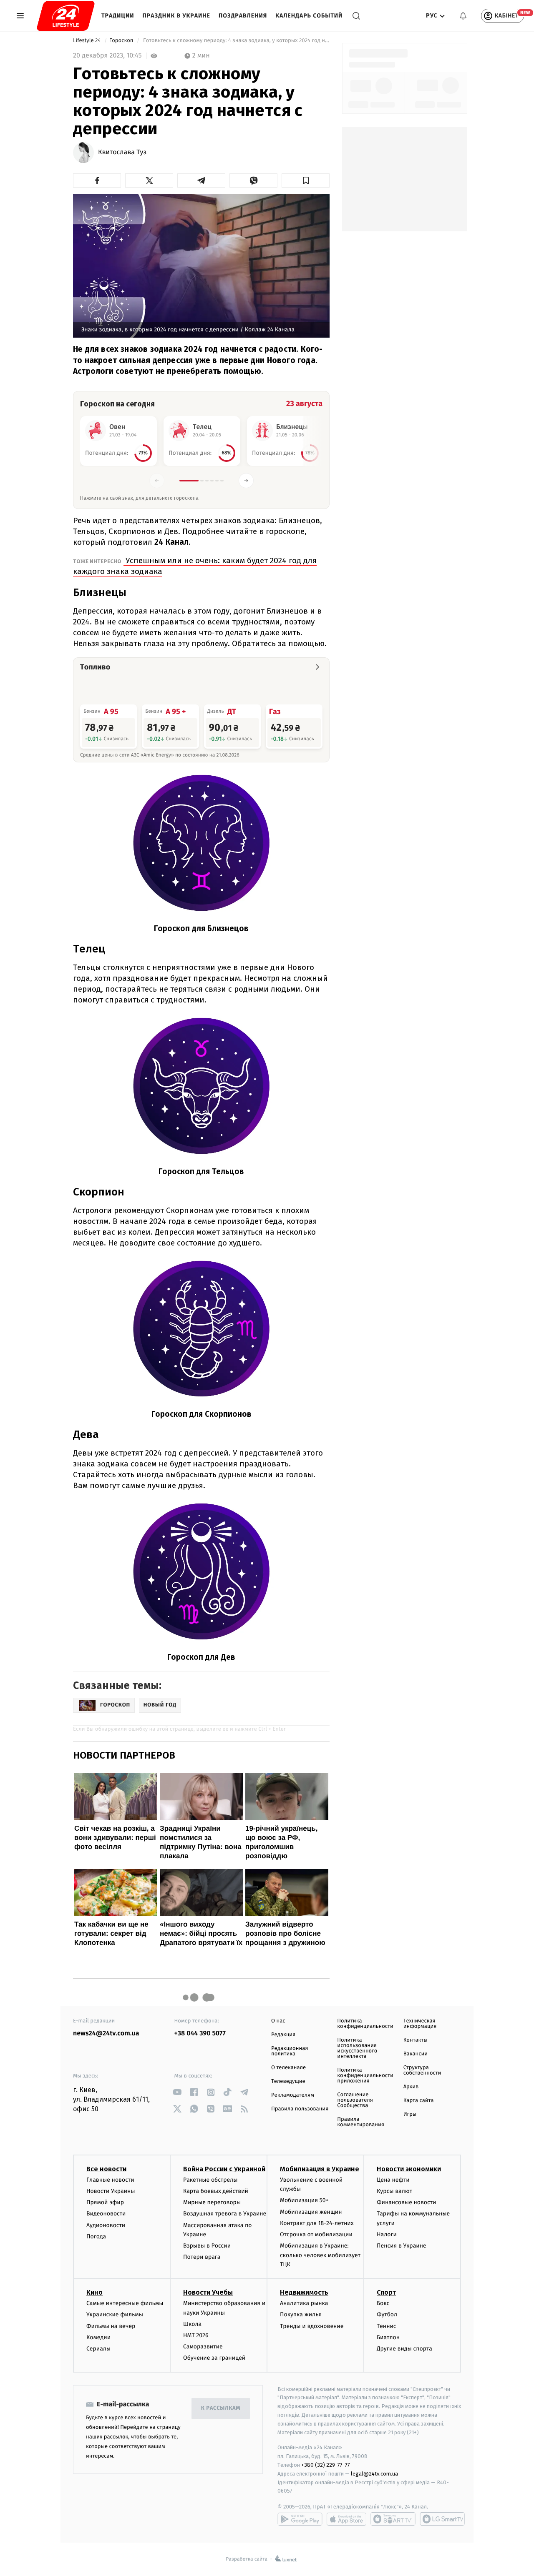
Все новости (106, 2169)
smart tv (393, 2519)
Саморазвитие (203, 2347)
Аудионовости (106, 2225)
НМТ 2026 (196, 2335)
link (178, 2092)
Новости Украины (111, 2191)
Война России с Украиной (224, 2169)
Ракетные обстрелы (210, 2180)
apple (346, 2519)
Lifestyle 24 (88, 41)
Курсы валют (394, 2191)
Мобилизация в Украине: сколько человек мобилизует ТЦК (320, 2255)
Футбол (387, 2314)
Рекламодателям (293, 2095)
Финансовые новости (406, 2202)
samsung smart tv (442, 2519)
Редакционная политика (290, 2051)
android (300, 2519)
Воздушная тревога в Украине (225, 2214)
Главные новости (110, 2180)
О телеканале (288, 2068)
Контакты (416, 2040)
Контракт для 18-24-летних (317, 2223)
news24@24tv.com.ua (106, 2033)
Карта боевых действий (216, 2191)
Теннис (387, 2326)
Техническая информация (420, 2024)
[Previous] (157, 481)
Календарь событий (309, 16)
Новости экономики (409, 2169)
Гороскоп (122, 41)
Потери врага (202, 2257)
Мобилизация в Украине (320, 2169)
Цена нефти (393, 2180)
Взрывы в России (207, 2246)
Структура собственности (422, 2070)
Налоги (387, 2234)
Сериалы (98, 2349)
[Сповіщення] (463, 16)
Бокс (383, 2303)
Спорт (386, 2292)
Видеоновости (106, 2214)
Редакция (283, 2035)
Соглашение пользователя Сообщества (355, 2100)
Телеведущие (288, 2081)
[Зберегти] (306, 180)
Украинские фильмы (115, 2314)
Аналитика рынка (304, 2303)
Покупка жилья (301, 2314)
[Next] (246, 481)
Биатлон (388, 2337)
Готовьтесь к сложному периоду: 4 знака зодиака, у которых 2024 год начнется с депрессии (236, 41)
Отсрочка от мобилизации (316, 2234)
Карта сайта (419, 2101)
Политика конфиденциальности (365, 2024)
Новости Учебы (208, 2292)
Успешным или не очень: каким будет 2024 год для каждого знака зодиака (195, 566)
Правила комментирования (361, 2122)
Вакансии (416, 2054)
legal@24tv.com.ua (374, 2474)
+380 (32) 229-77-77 (326, 2465)
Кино (94, 2292)
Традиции (118, 16)
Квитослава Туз (122, 153)
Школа (192, 2324)
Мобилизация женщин (311, 2212)
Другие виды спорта (404, 2349)
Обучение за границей (214, 2358)
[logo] (66, 16)
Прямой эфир (105, 2202)
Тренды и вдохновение (312, 2326)
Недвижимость (304, 2292)
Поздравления (243, 16)
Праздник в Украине (176, 16)
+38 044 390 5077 (200, 2033)
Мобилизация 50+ (304, 2200)
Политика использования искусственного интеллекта (357, 2048)
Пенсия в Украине (402, 2246)
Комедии (98, 2337)
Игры (410, 2114)
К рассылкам (221, 2408)
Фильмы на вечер (111, 2326)
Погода (96, 2236)
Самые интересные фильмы (125, 2303)
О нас (278, 2021)
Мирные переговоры (212, 2202)
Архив (411, 2087)
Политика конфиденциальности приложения (365, 2076)
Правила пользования (300, 2109)
